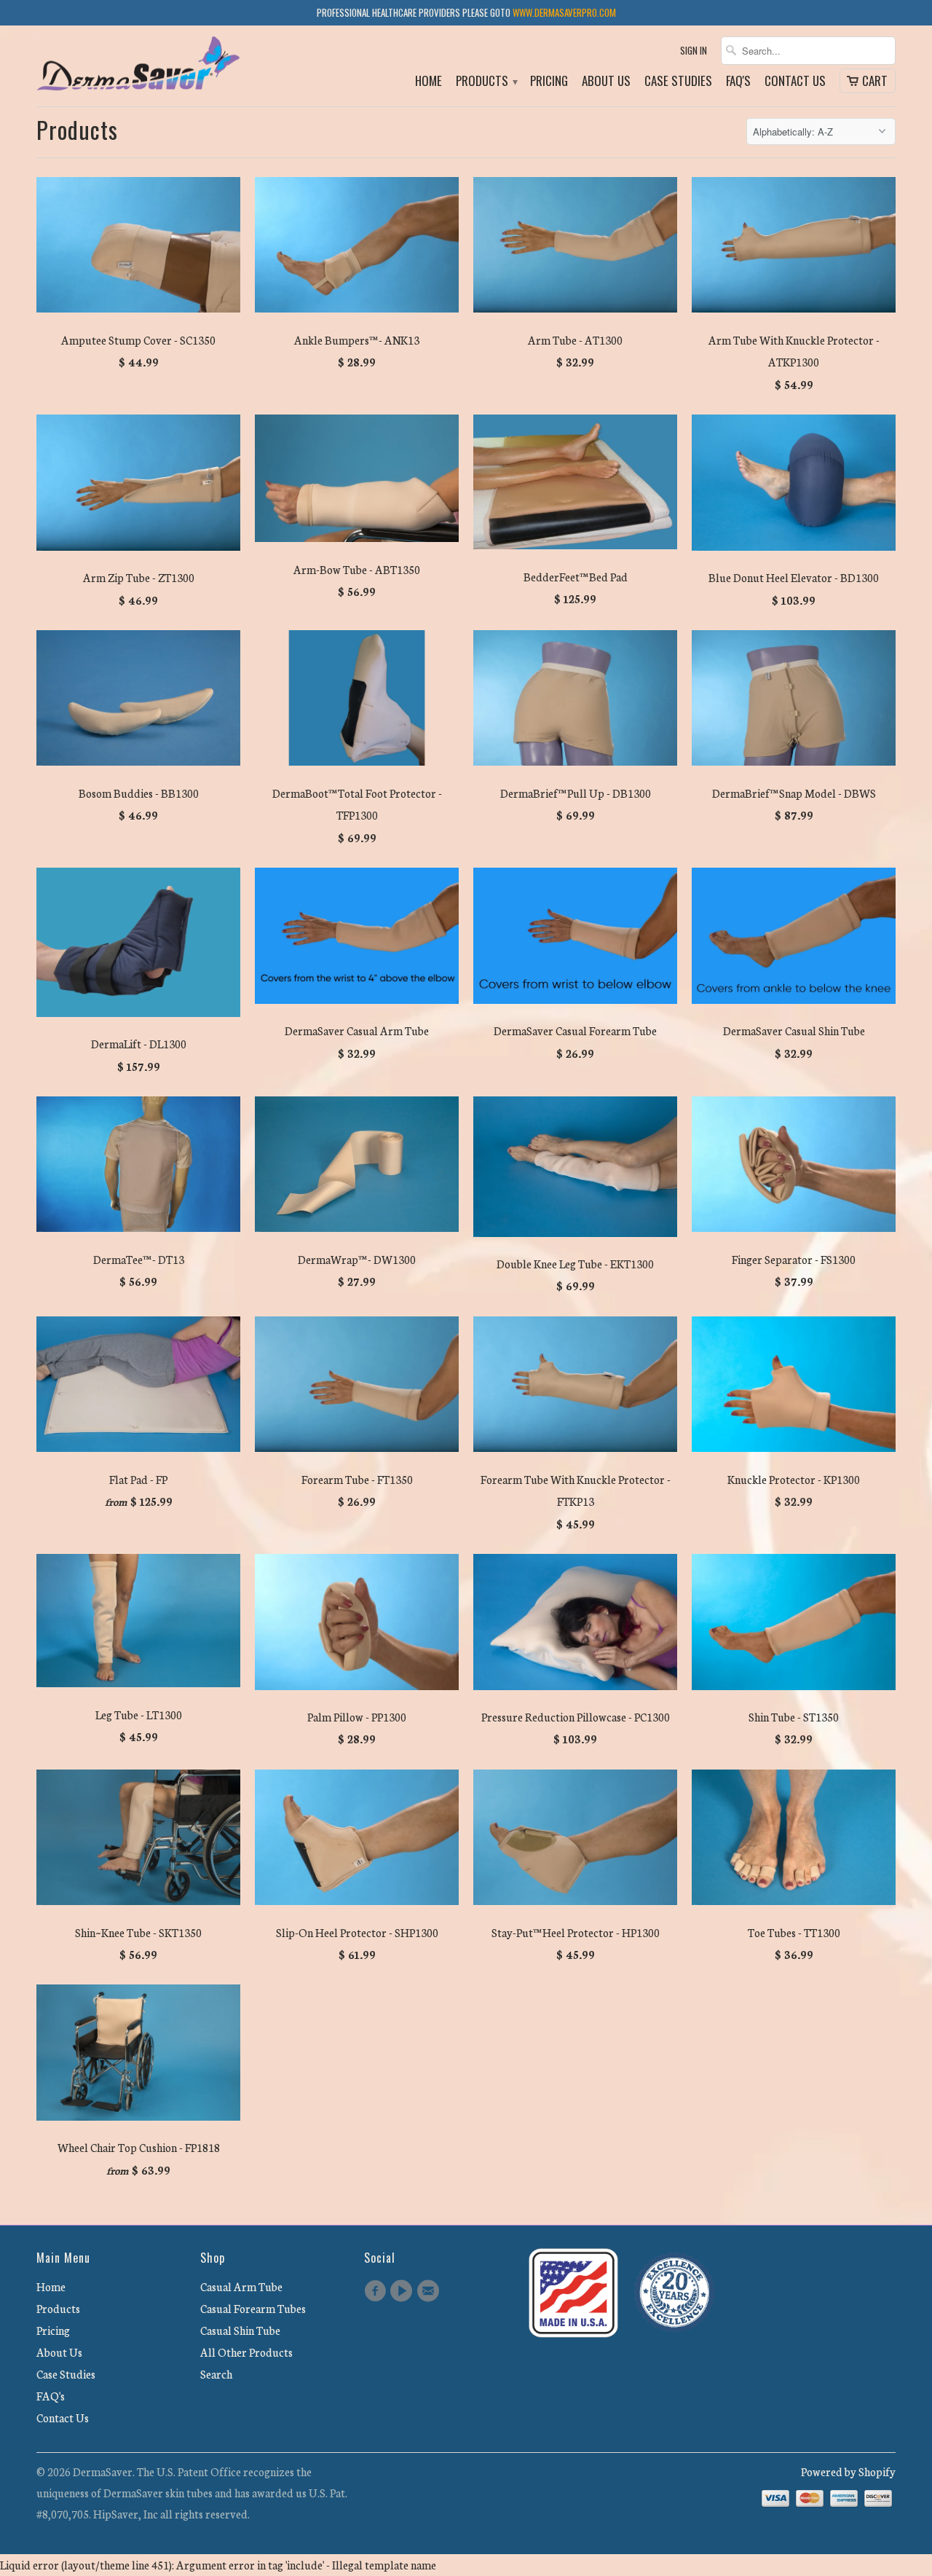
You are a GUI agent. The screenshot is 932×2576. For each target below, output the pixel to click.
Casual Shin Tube (240, 2330)
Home (429, 82)
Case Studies (678, 82)
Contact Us (795, 82)
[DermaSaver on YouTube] (403, 2291)
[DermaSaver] (138, 66)
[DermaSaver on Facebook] (377, 2291)
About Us (606, 82)
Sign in (694, 51)
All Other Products (246, 2352)
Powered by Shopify (848, 2471)
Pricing (549, 82)
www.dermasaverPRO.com (564, 12)
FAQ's (738, 82)
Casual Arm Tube (241, 2286)
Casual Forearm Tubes (253, 2308)
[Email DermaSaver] (430, 2291)
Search (216, 2374)
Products (486, 82)
